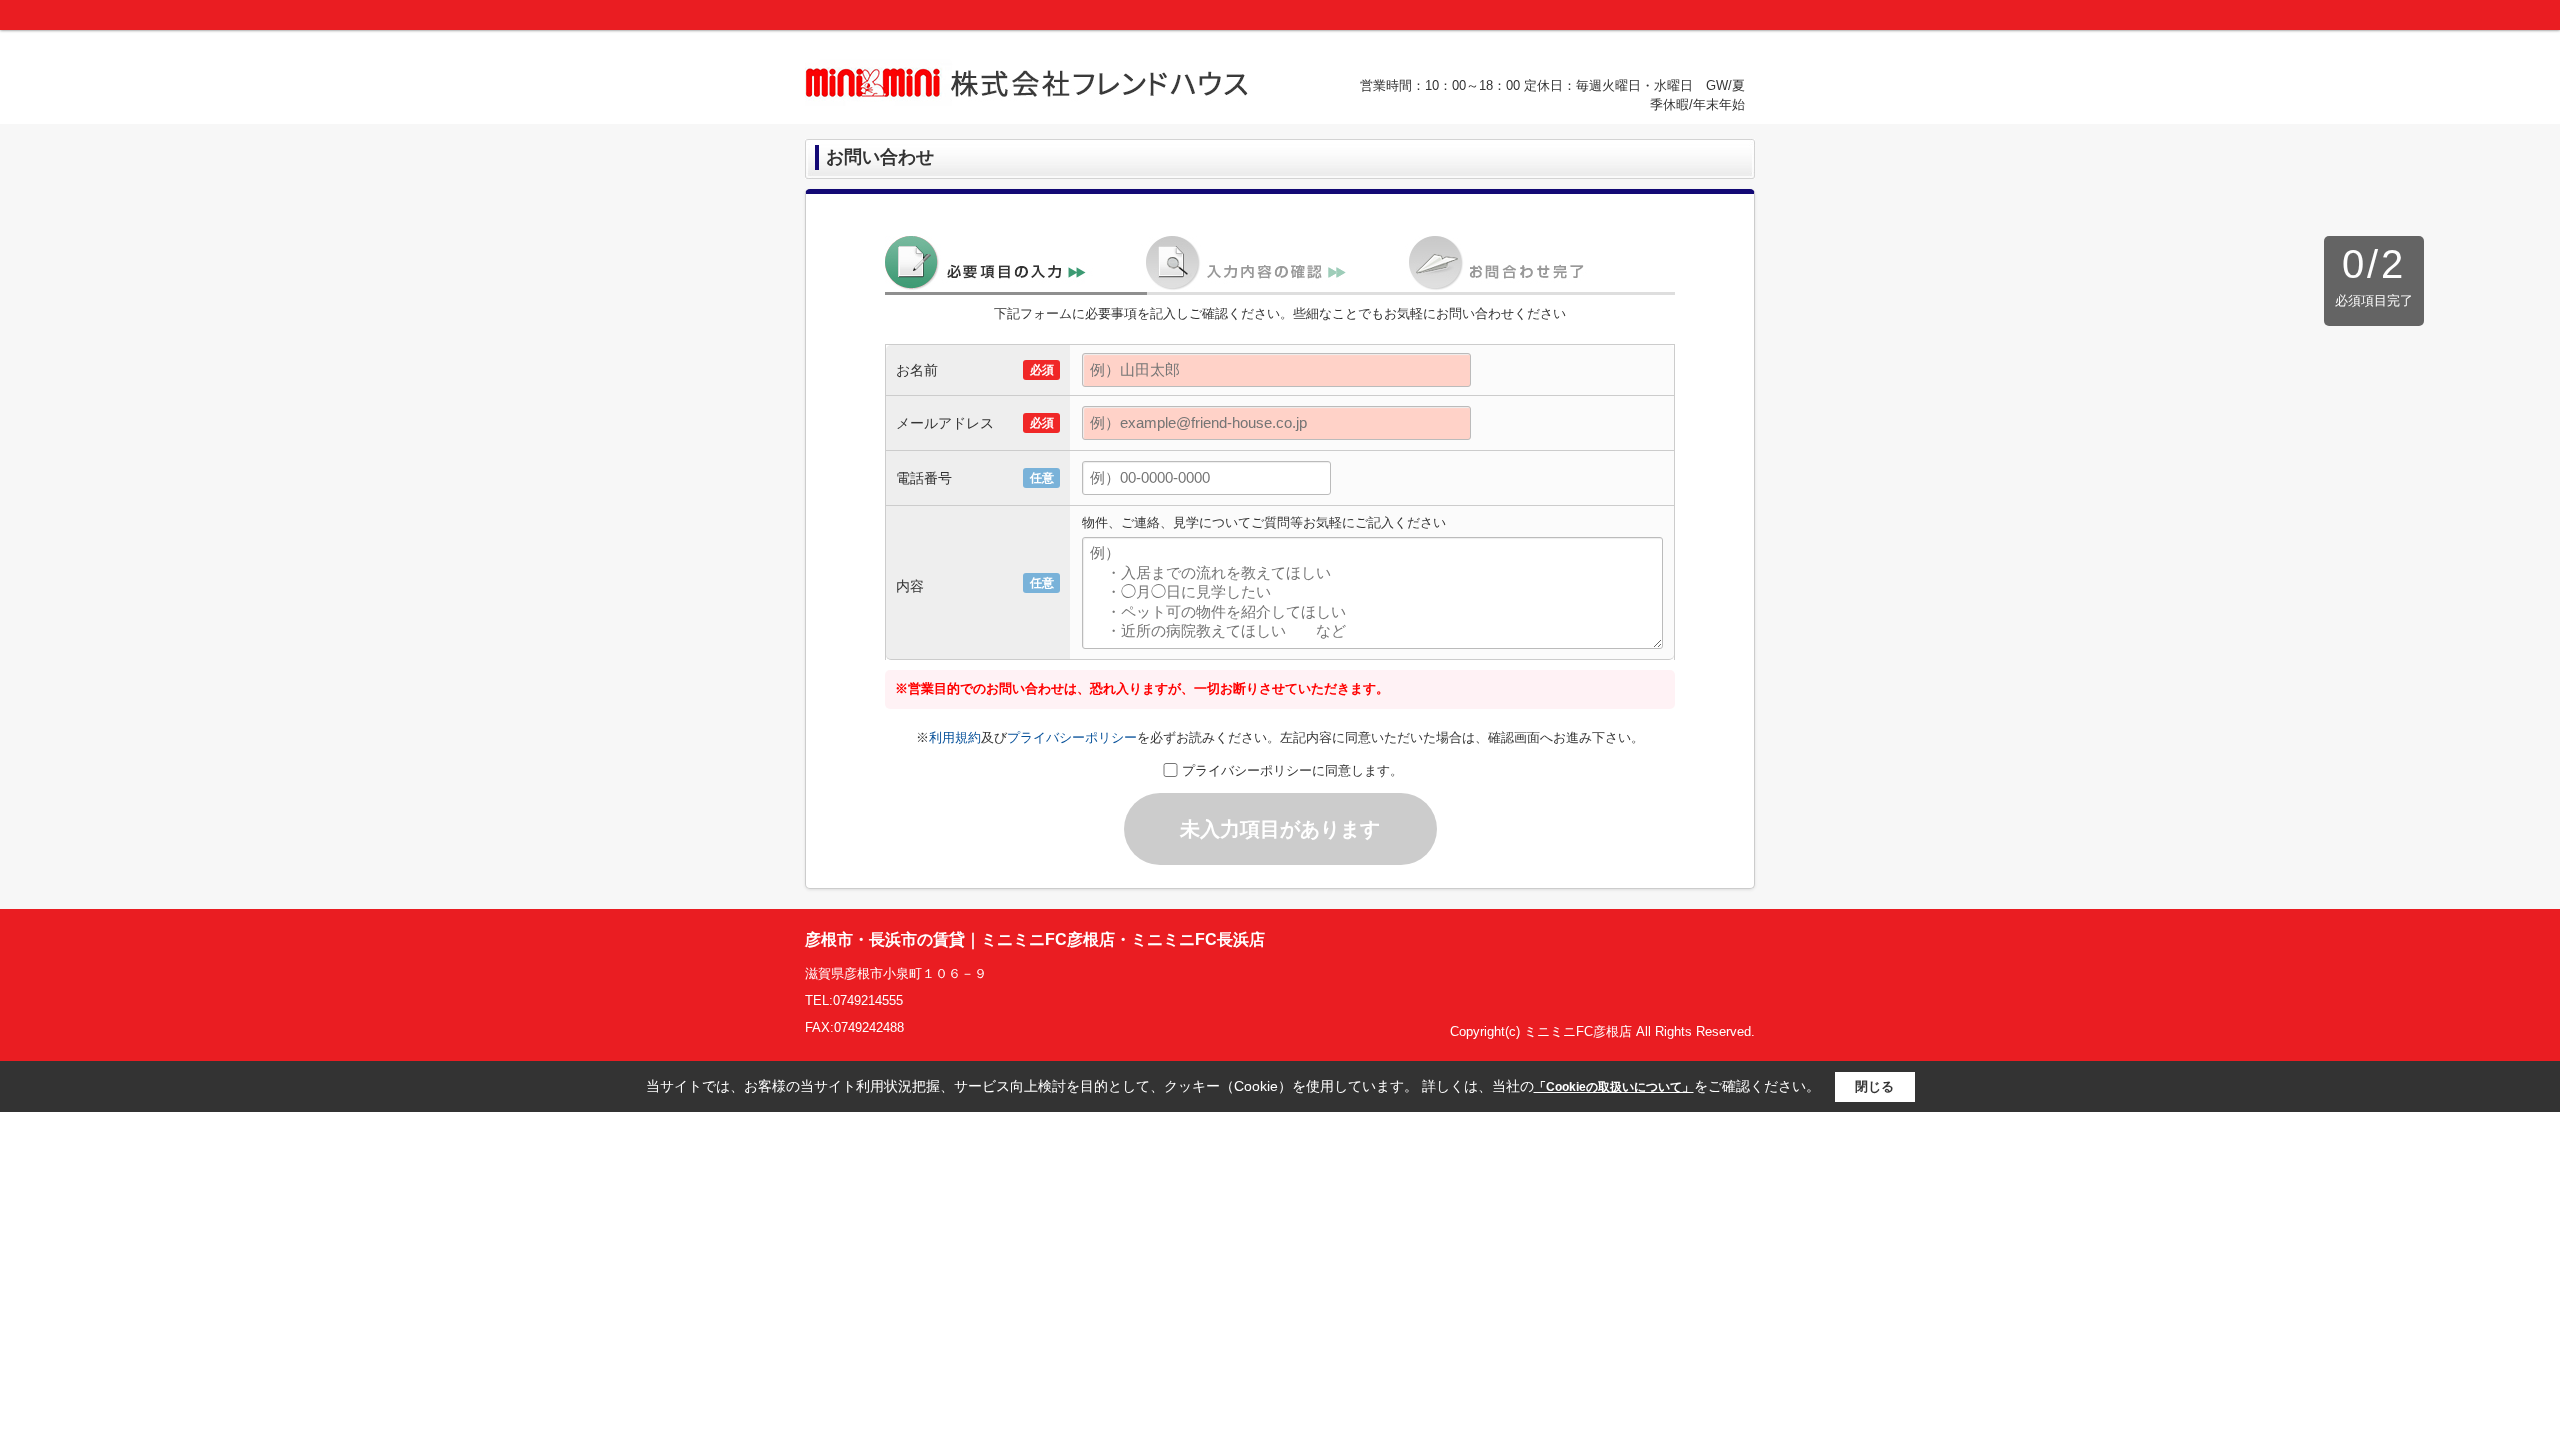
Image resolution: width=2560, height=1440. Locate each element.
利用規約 (955, 737)
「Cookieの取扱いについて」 (1614, 1087)
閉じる (1874, 1086)
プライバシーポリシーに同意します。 (1292, 770)
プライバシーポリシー (1072, 737)
